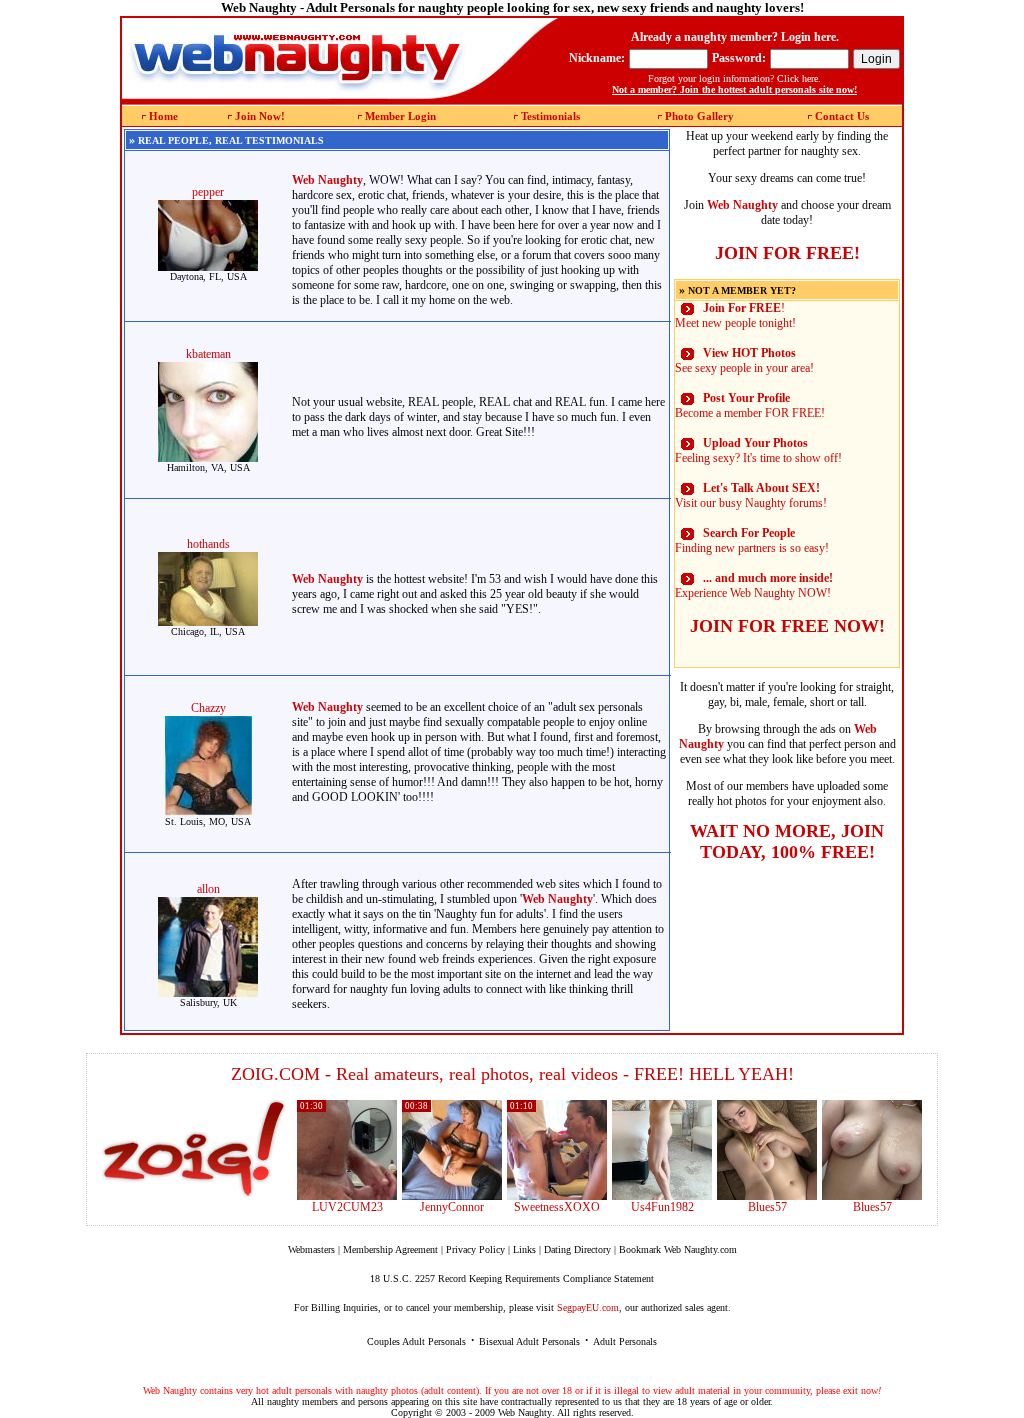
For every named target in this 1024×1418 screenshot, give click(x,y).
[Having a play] (452, 1196)
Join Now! (260, 116)
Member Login (400, 116)
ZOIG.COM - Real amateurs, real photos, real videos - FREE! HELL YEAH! (512, 1074)
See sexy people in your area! (744, 360)
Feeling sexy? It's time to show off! (758, 450)
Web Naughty (525, 1412)
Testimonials (550, 116)
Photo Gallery (699, 116)
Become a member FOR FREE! (750, 405)
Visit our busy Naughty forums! (751, 495)
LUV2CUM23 (347, 1207)
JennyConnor (452, 1207)
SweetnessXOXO (557, 1207)
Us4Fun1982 (662, 1207)
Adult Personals (625, 1341)
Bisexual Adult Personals (529, 1341)
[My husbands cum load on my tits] (872, 1196)
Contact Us (842, 116)
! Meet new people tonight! (735, 315)
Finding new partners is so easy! (752, 540)
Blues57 (767, 1207)
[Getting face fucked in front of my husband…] (557, 1196)
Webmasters (311, 1249)
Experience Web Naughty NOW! (754, 585)
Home (163, 116)
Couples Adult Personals (416, 1341)
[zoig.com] (193, 1149)
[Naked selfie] (767, 1196)
